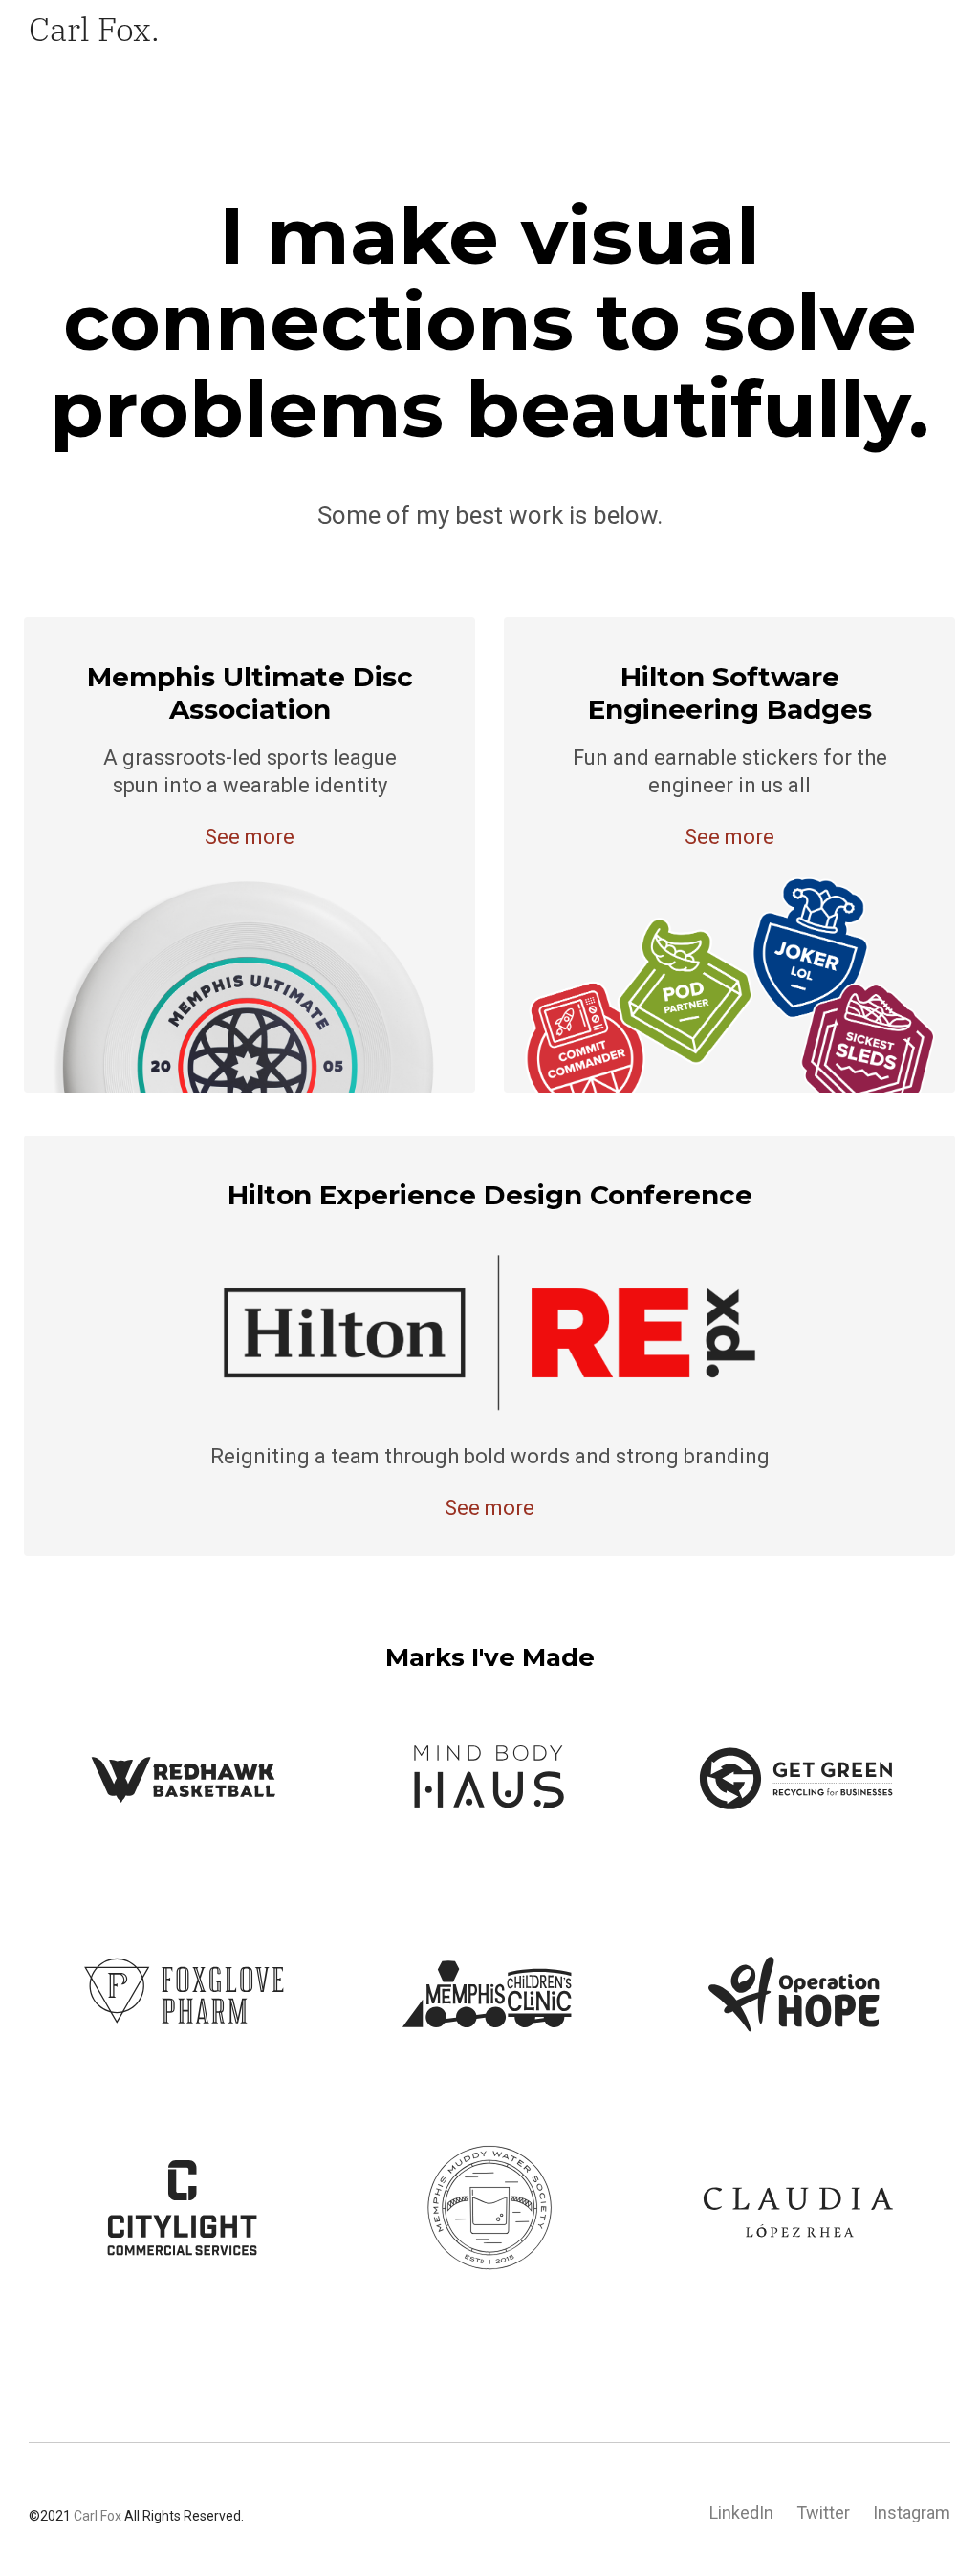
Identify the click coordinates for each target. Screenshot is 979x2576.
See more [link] (250, 837)
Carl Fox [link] (98, 2516)
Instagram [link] (912, 2512)
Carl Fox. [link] (94, 28)
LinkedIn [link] (741, 2512)
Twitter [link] (823, 2512)
